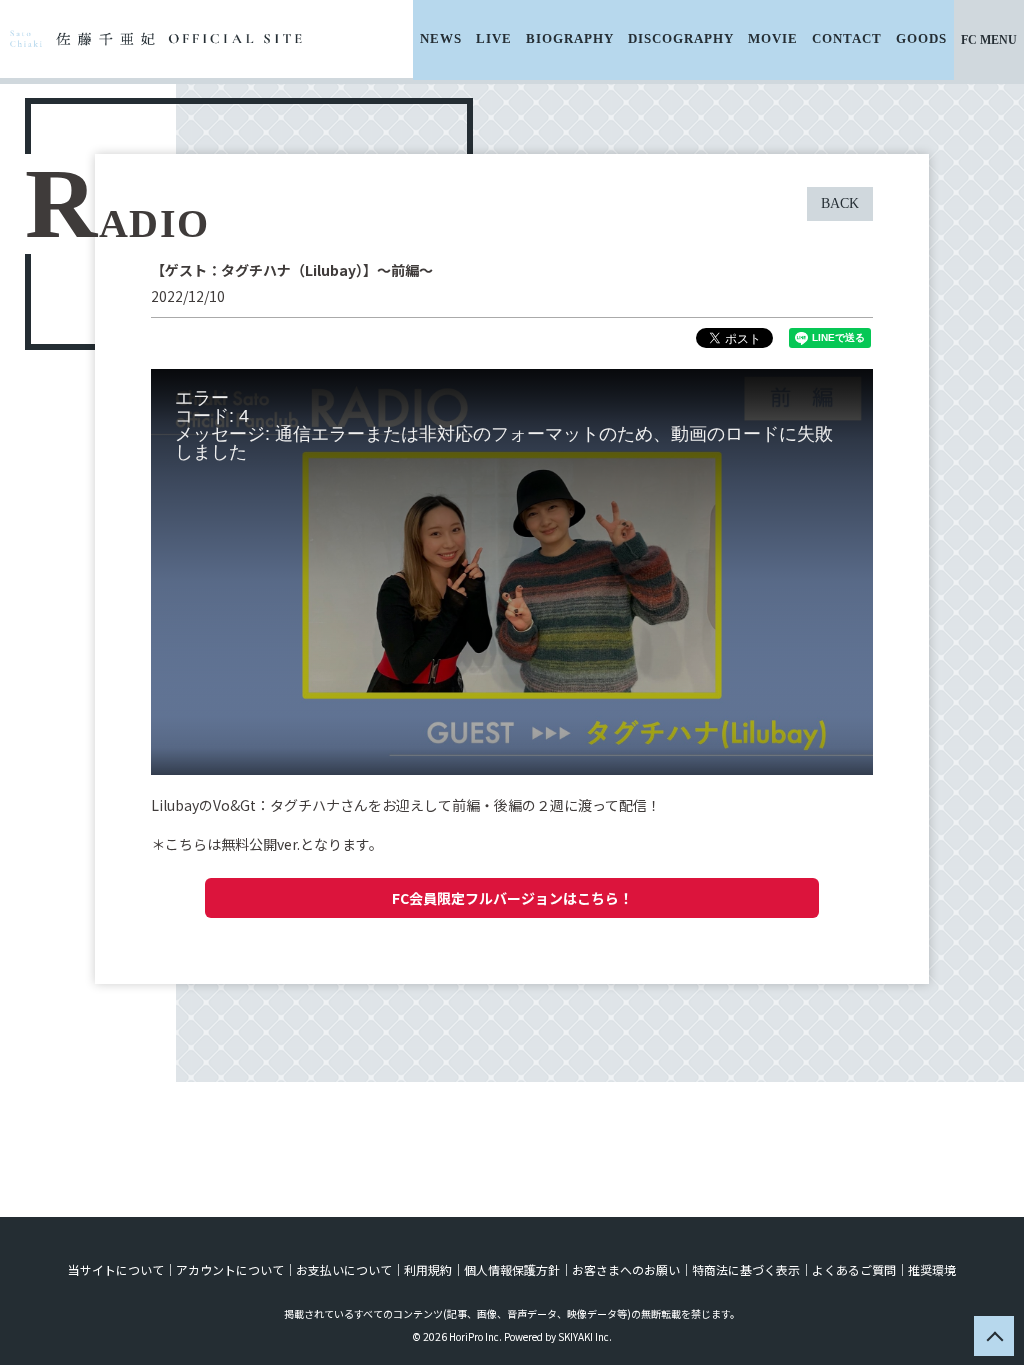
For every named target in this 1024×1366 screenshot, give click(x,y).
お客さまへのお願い (626, 1269)
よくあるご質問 (854, 1269)
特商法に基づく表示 (746, 1269)
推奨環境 (932, 1269)
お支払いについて (344, 1269)
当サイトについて (116, 1269)
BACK (840, 203)
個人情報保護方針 (512, 1269)
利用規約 (428, 1269)
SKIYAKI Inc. (585, 1336)
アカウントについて (230, 1269)
